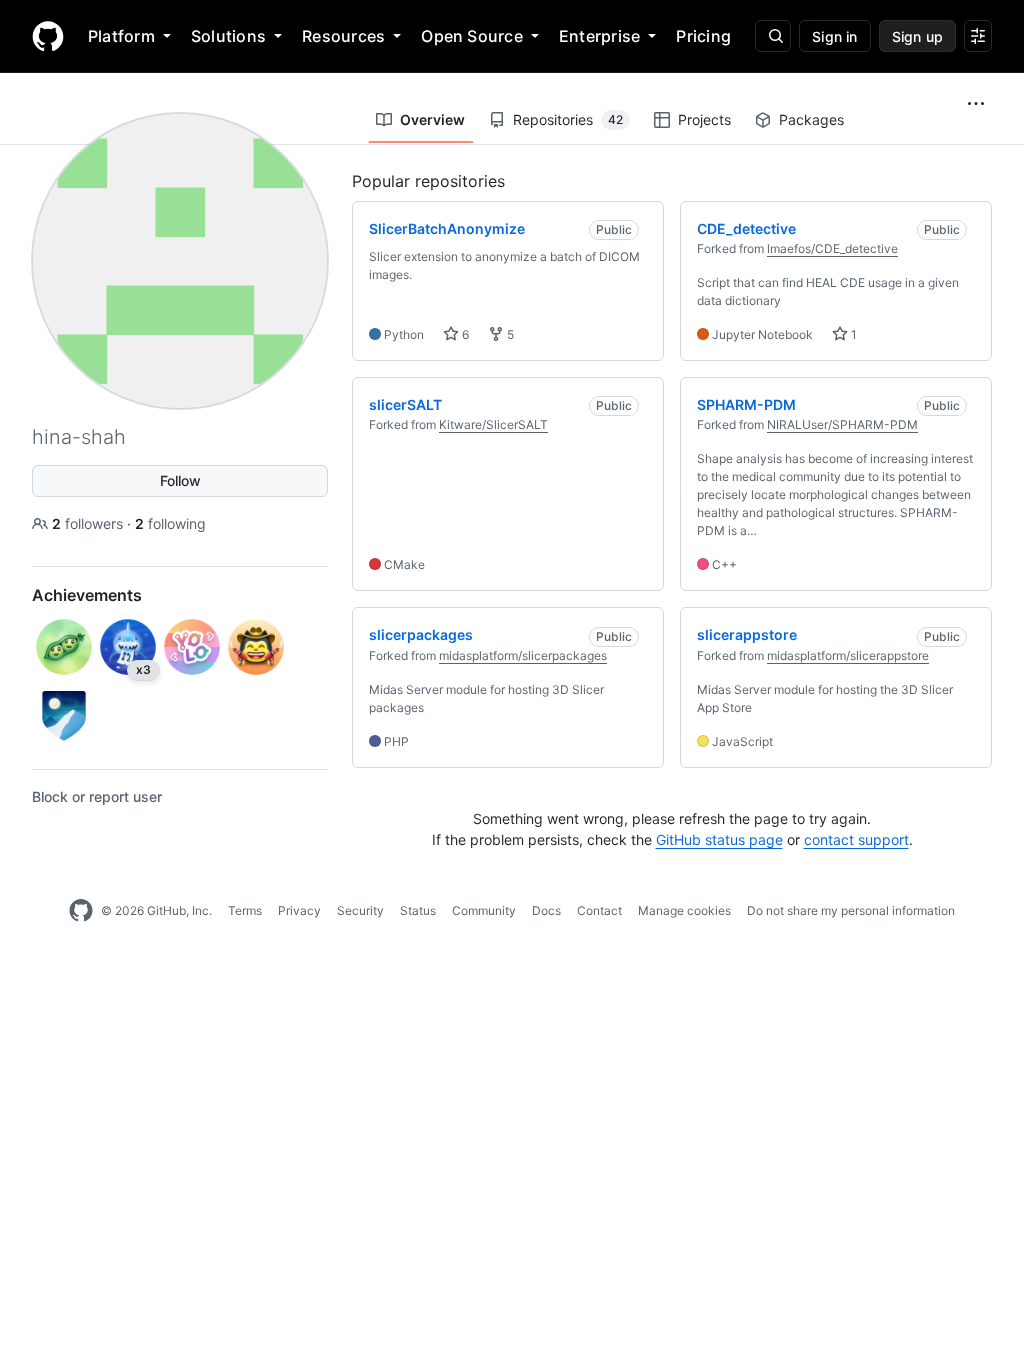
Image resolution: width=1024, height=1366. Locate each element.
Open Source (472, 36)
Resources (343, 36)
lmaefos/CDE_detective (832, 248)
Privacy (299, 910)
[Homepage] (48, 36)
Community (484, 910)
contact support (856, 839)
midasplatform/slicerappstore (848, 655)
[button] (976, 104)
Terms (245, 910)
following (170, 523)
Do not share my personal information (851, 910)
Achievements (87, 595)
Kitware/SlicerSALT (493, 424)
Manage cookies (684, 910)
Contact (599, 910)
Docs (546, 910)
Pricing (703, 36)
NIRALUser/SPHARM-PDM (842, 424)
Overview (432, 119)
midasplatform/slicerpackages (523, 655)
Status (418, 910)
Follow (180, 480)
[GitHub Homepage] (81, 911)
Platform (121, 36)
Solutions (228, 36)
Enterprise (599, 36)
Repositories (568, 119)
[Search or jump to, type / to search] (773, 36)
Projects (704, 119)
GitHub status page (719, 839)
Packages (811, 119)
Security (360, 910)
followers (89, 523)
